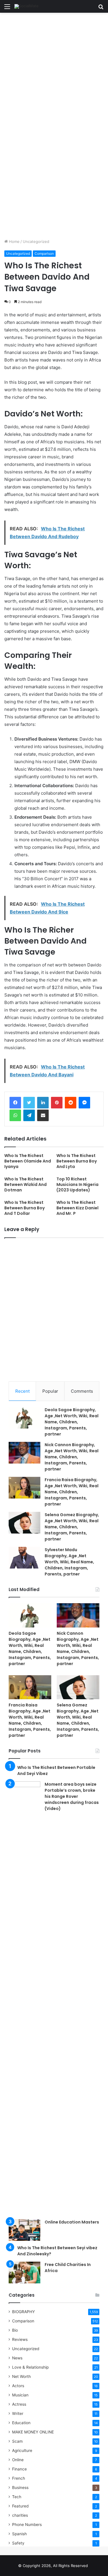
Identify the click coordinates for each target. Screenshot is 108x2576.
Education (21, 2423)
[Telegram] (29, 1115)
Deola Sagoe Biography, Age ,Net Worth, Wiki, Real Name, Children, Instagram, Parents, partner (72, 1422)
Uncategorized (36, 241)
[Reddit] (71, 1103)
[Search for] (101, 9)
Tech (17, 2497)
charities (20, 2515)
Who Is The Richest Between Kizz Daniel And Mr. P (77, 1208)
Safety (18, 2543)
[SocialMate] (26, 6)
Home (14, 241)
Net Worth (21, 2376)
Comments (82, 1391)
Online (18, 2460)
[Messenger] (84, 1103)
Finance (19, 2469)
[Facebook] (15, 1103)
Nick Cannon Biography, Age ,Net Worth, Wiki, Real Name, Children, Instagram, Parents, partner (72, 1457)
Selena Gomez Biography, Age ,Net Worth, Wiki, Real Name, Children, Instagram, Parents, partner (72, 1527)
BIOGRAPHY (23, 2312)
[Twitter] (29, 1103)
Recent (22, 1391)
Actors (18, 2386)
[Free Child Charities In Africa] (24, 2273)
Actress (19, 2404)
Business (20, 2488)
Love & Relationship (30, 2367)
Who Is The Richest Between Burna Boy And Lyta (77, 1161)
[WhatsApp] (15, 1115)
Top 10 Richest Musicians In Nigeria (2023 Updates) (77, 1184)
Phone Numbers (27, 2525)
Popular (50, 1391)
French (19, 2478)
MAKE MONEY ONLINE (33, 2432)
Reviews (20, 2339)
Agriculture (22, 2450)
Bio (15, 2330)
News (17, 2358)
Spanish (19, 2534)
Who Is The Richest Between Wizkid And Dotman (25, 1184)
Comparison (44, 253)
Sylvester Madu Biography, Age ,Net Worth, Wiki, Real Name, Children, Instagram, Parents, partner (69, 1562)
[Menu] (7, 9)
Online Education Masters (72, 2222)
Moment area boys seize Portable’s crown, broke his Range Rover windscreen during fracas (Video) (72, 1796)
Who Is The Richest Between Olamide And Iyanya (28, 1161)
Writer (18, 2413)
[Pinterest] (57, 1103)
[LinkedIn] (43, 1103)
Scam (17, 2441)
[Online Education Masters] (24, 2230)
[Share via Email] (43, 1115)
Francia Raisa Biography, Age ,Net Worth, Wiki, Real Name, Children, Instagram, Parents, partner (72, 1492)
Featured (20, 2506)
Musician (20, 2395)
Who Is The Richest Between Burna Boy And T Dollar (24, 1208)
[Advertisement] (54, 69)
